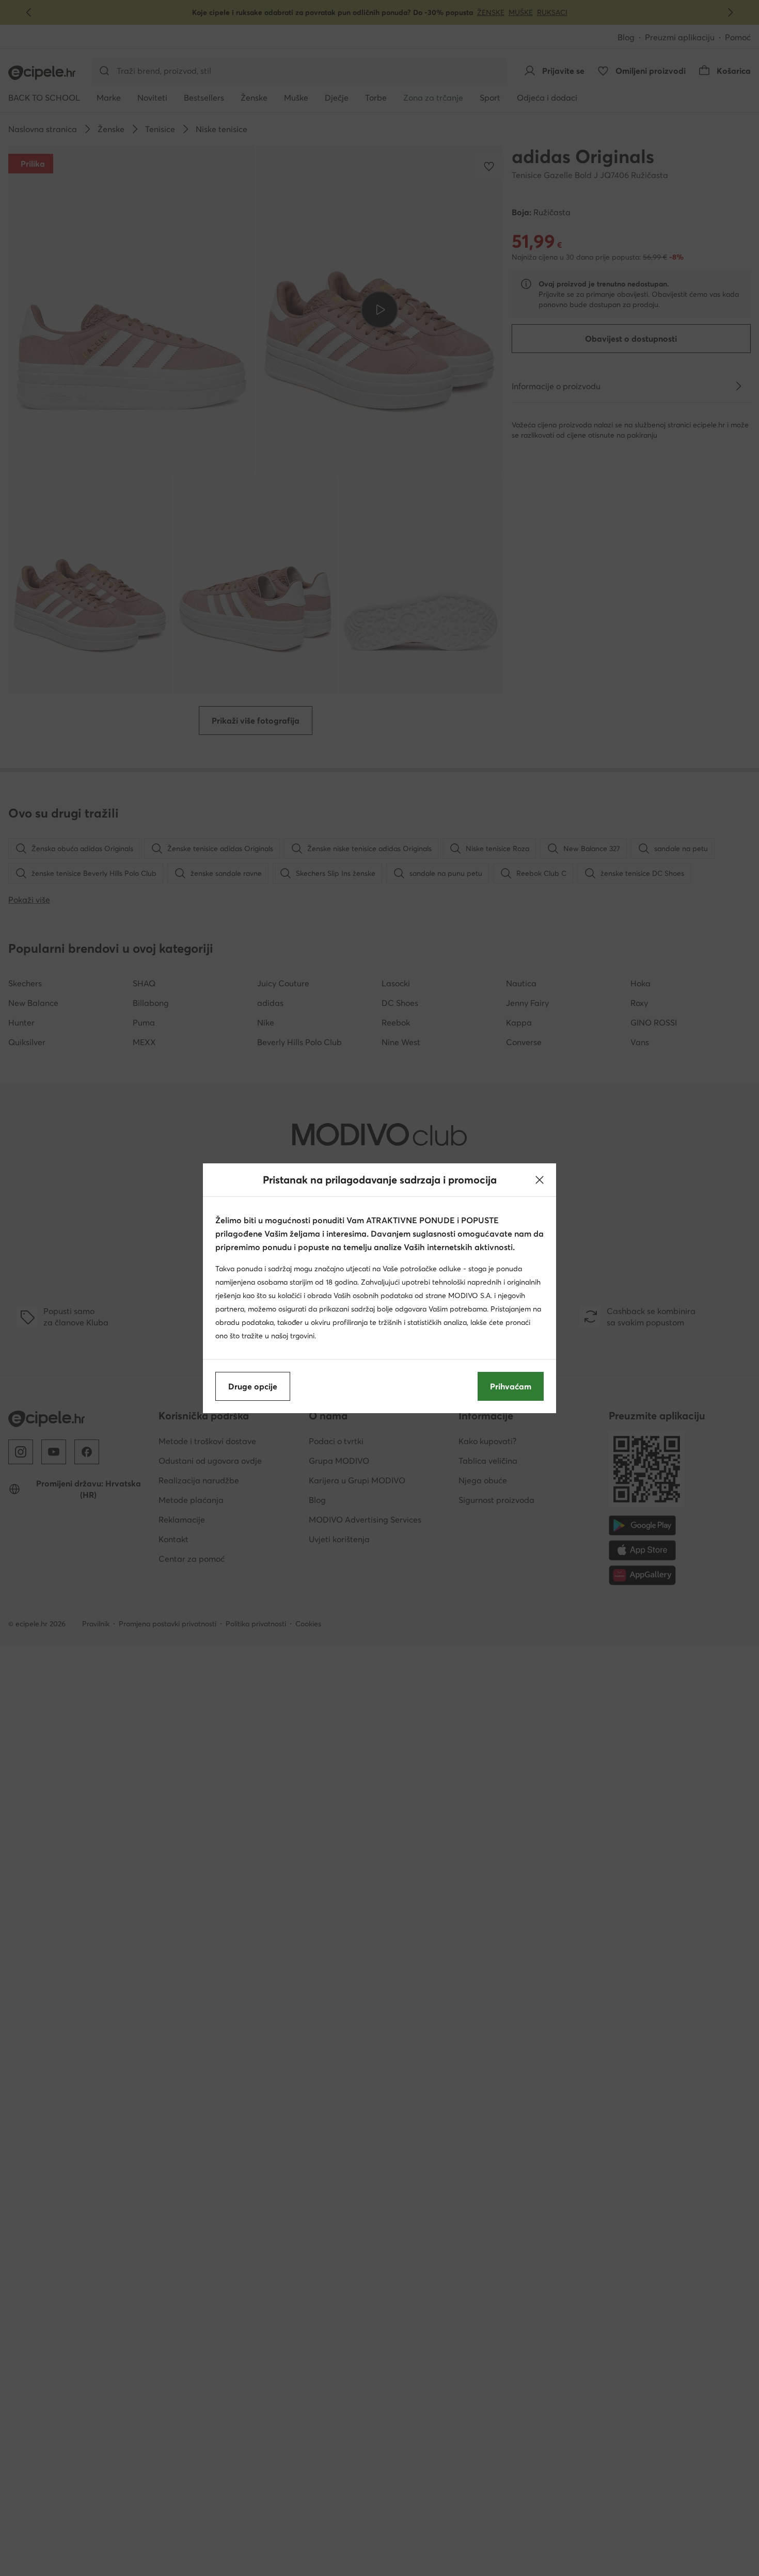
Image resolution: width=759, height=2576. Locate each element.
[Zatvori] (540, 1180)
